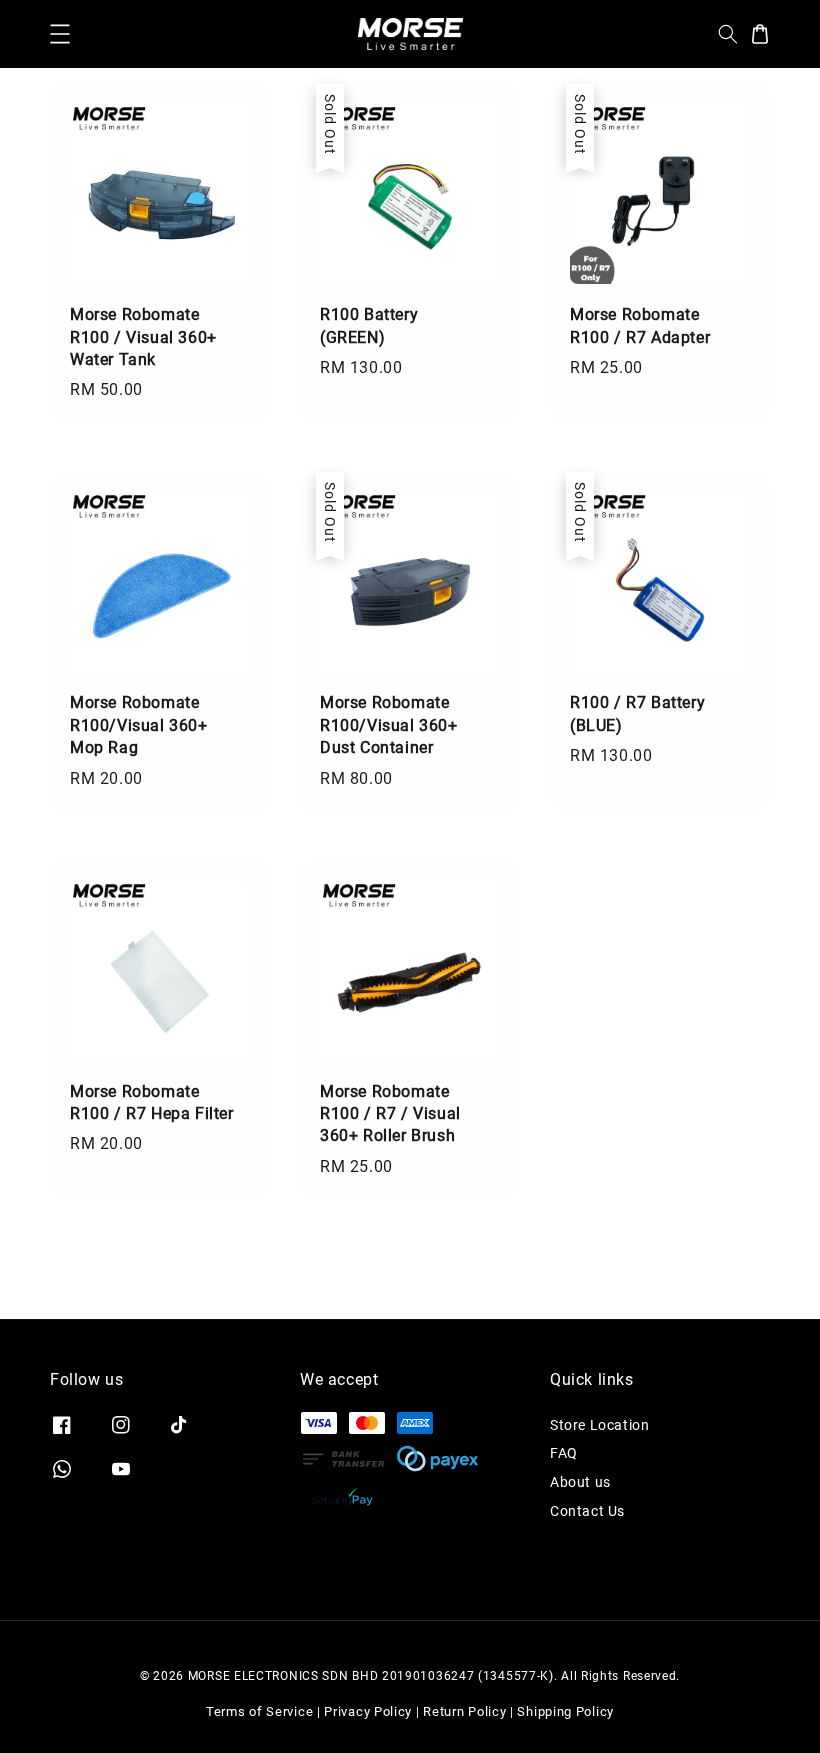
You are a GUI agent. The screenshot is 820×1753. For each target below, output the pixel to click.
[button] (60, 34)
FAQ (564, 1453)
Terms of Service (259, 1711)
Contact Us (587, 1511)
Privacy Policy (368, 1711)
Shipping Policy (565, 1711)
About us (580, 1482)
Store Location (599, 1425)
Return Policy (464, 1711)
